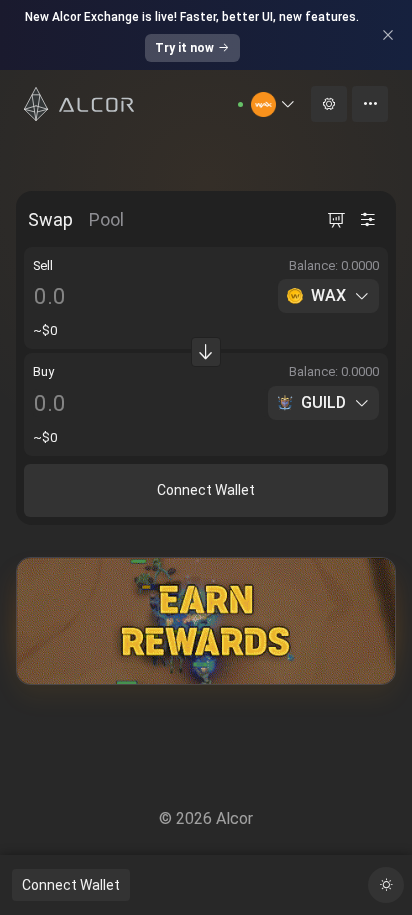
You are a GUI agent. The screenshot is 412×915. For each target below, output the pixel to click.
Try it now (184, 48)
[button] (273, 104)
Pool (106, 219)
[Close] (388, 35)
